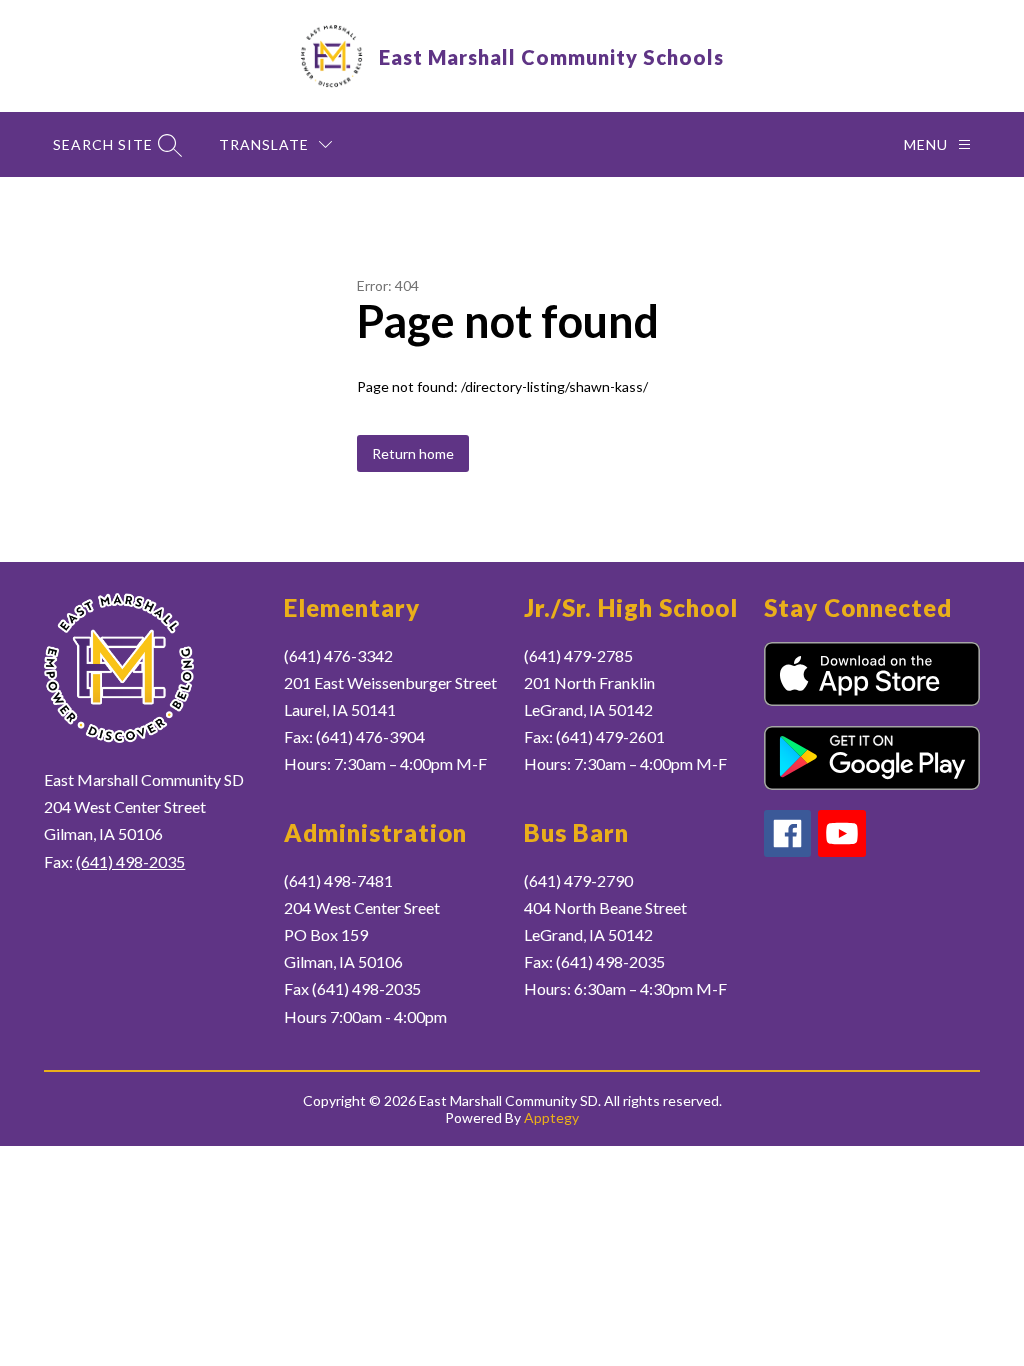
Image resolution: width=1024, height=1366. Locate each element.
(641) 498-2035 (130, 861)
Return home (413, 453)
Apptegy (551, 1117)
